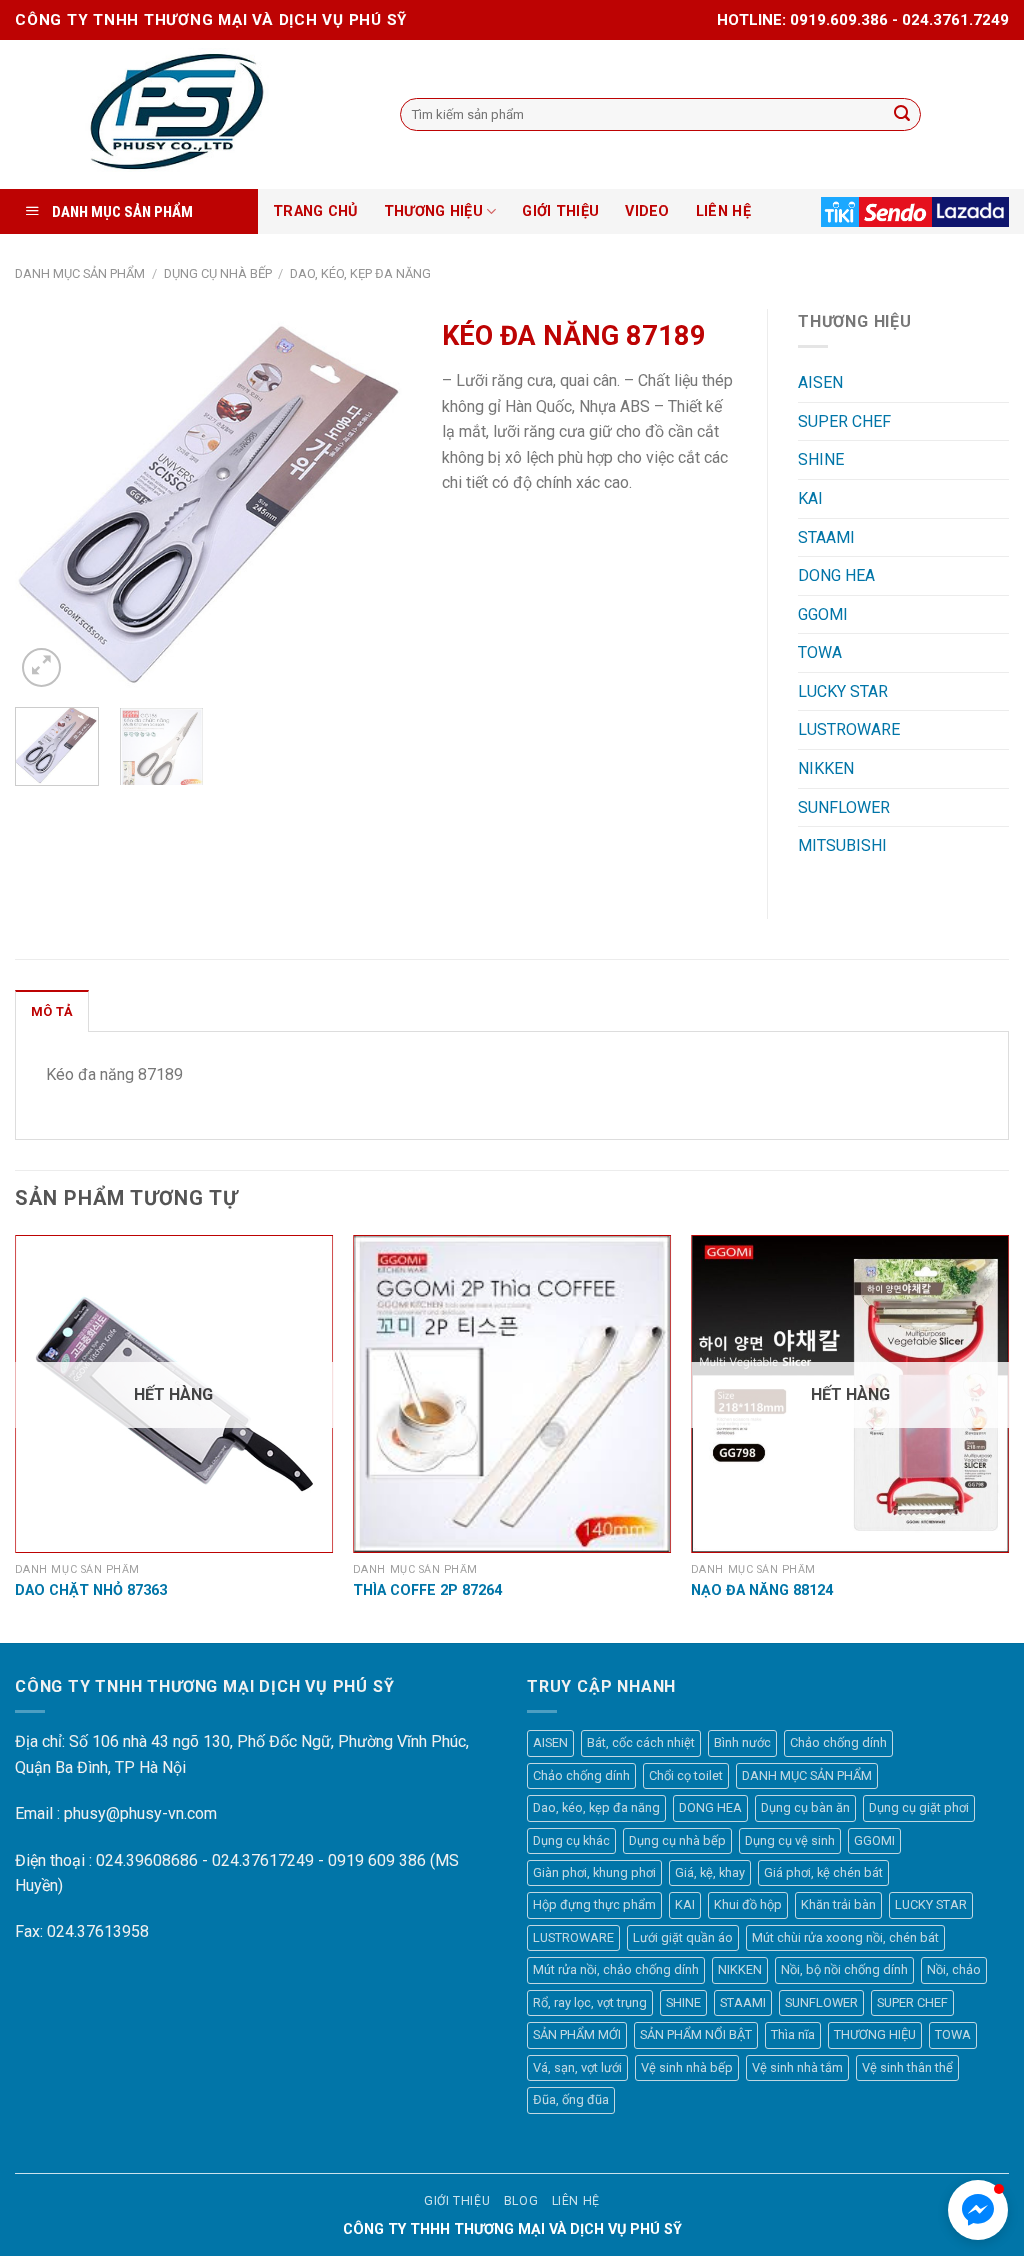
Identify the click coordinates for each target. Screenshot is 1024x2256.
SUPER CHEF (844, 421)
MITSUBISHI (842, 845)
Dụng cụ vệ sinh (790, 1840)
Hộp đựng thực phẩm (594, 1904)
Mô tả (52, 1011)
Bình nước (742, 1742)
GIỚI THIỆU (560, 211)
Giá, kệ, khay (710, 1872)
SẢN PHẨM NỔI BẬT (696, 2034)
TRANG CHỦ (315, 211)
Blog (521, 2201)
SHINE (821, 459)
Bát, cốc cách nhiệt (641, 1742)
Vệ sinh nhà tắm (797, 2067)
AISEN (820, 382)
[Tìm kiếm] (903, 115)
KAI (810, 498)
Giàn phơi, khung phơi (594, 1872)
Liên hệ (576, 2201)
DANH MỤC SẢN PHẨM (80, 273)
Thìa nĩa (793, 2034)
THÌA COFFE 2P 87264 (427, 1590)
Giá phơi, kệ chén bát (823, 1872)
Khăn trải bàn (838, 1904)
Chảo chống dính (838, 1742)
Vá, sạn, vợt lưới (577, 2067)
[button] (978, 2210)
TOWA (820, 652)
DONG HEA (836, 575)
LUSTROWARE (849, 729)
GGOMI (823, 614)
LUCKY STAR (843, 691)
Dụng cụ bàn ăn (805, 1807)
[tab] (52, 1011)
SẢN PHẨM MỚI (577, 2034)
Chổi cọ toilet (686, 1775)
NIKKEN (826, 768)
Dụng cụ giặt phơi (919, 1807)
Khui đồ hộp (748, 1904)
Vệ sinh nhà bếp (687, 2067)
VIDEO (647, 211)
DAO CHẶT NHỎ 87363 (91, 1590)
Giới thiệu (457, 2201)
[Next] (379, 500)
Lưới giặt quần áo (683, 1937)
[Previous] (48, 500)
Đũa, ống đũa (571, 2099)
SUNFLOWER (844, 807)
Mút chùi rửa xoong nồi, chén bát (845, 1937)
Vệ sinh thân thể (907, 2067)
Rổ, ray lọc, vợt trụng (590, 2002)
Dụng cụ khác (571, 1840)
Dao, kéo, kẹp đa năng (360, 273)
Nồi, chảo (954, 1969)
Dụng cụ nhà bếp (218, 273)
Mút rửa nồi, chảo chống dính (616, 1969)
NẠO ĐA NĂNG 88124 (762, 1590)
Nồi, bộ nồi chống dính (844, 1969)
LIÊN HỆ (723, 211)
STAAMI (826, 537)
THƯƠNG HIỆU (433, 211)
